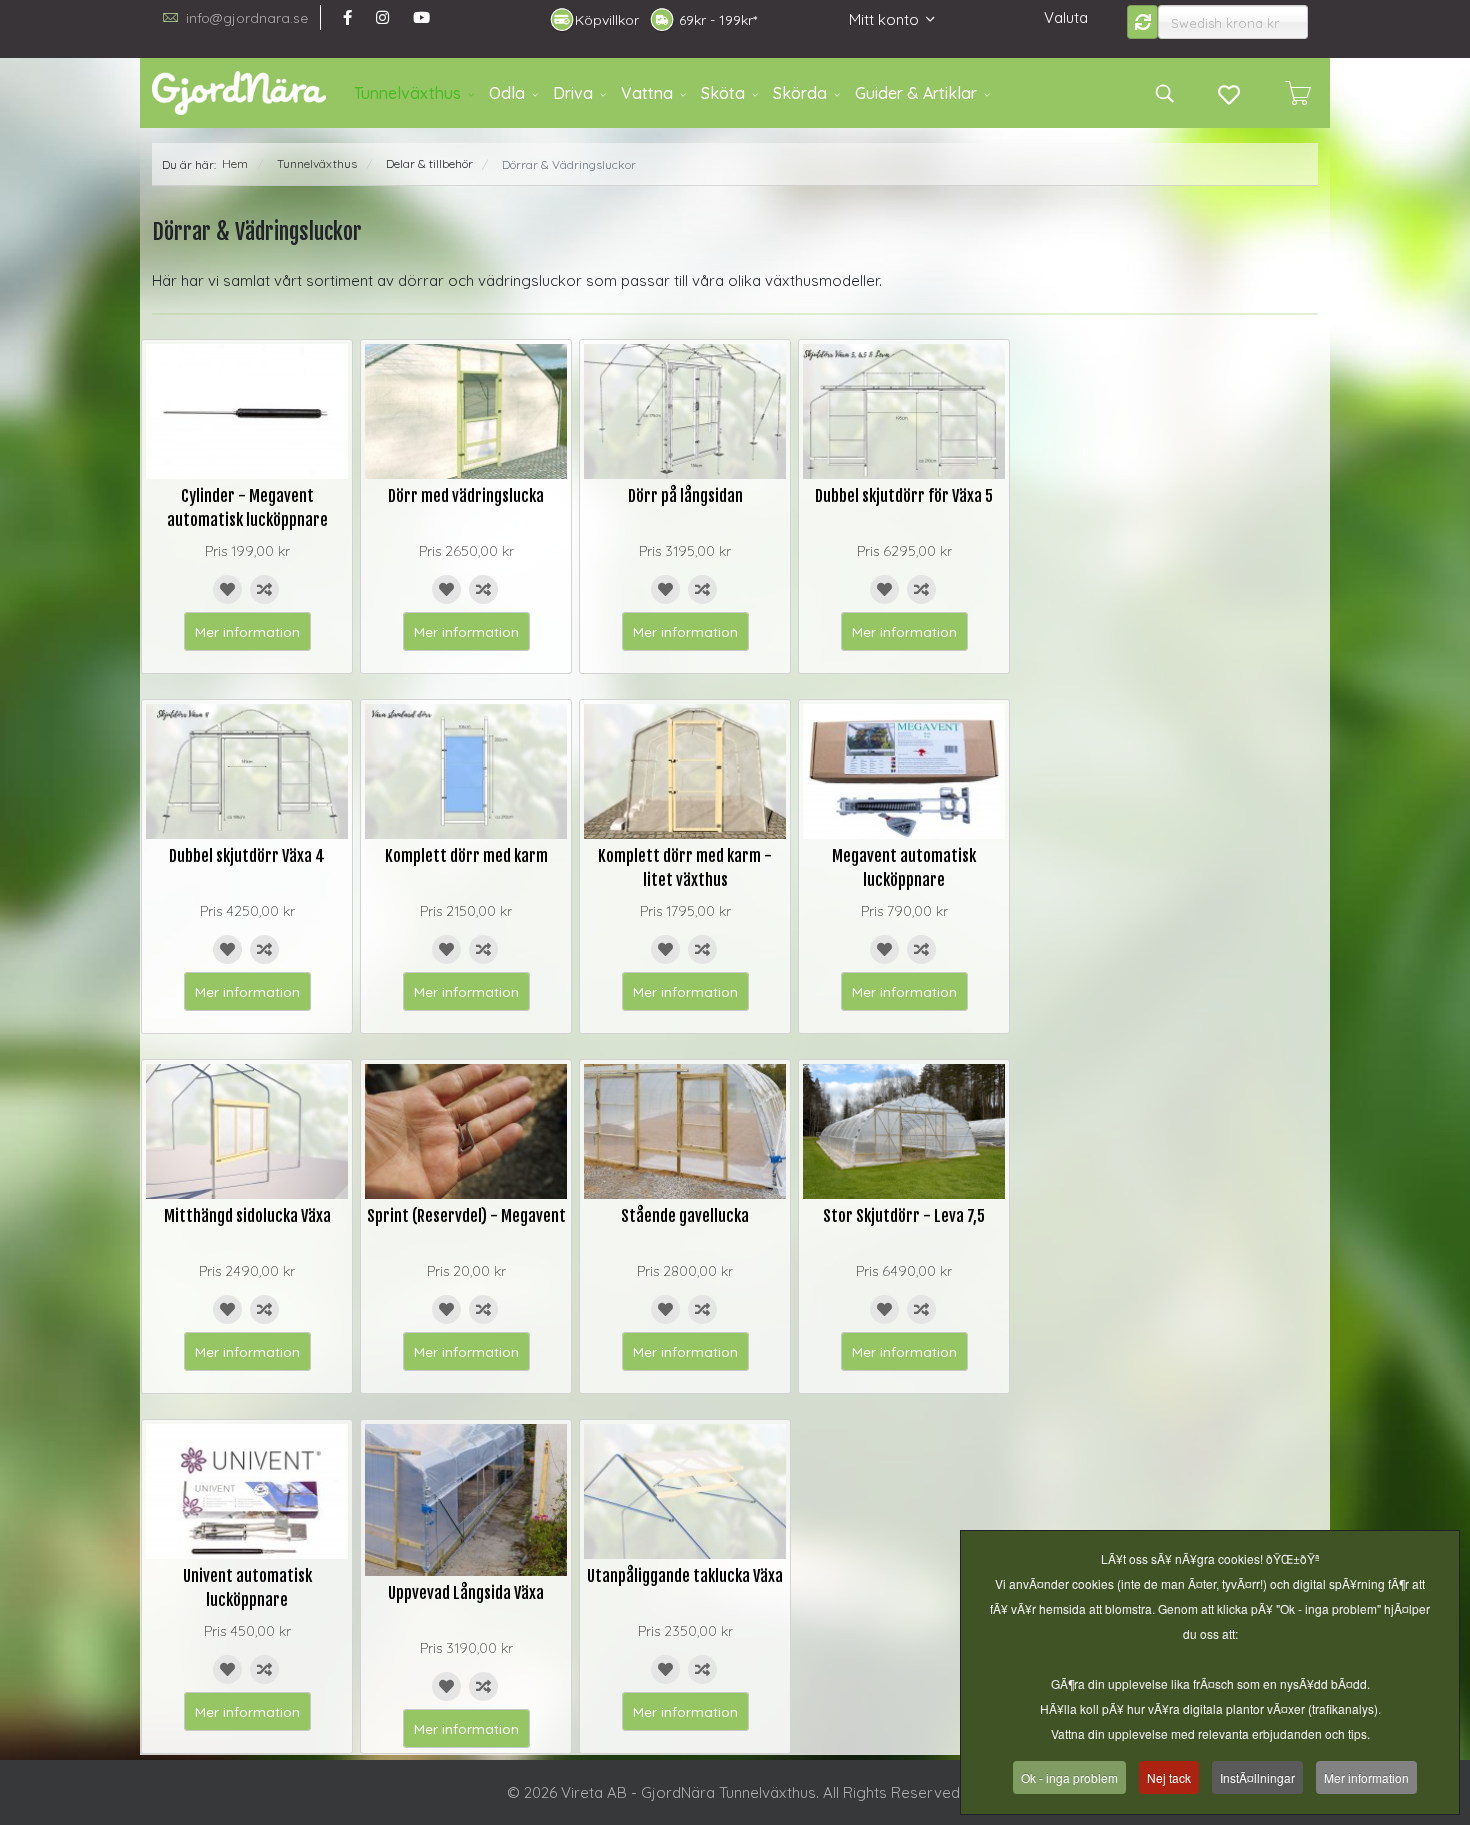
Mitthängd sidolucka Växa (247, 1216)
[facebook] (347, 17)
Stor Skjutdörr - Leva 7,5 (904, 1216)
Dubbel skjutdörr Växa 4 (247, 856)
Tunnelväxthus (407, 93)
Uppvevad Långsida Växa (466, 1593)
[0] (1298, 93)
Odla (507, 93)
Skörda (800, 93)
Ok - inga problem (1069, 1777)
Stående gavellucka (685, 1216)
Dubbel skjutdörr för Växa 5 (904, 496)
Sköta (723, 93)
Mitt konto (884, 19)
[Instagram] (382, 17)
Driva (573, 93)
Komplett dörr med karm (466, 856)
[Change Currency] (1143, 22)
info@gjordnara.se (247, 17)
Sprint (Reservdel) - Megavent (466, 1216)
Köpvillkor (607, 20)
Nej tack (1169, 1777)
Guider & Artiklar (916, 93)
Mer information (247, 631)
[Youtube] (421, 17)
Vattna (647, 93)
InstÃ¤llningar (1257, 1777)
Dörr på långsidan (685, 496)
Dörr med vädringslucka (466, 496)
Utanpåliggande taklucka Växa (685, 1576)
